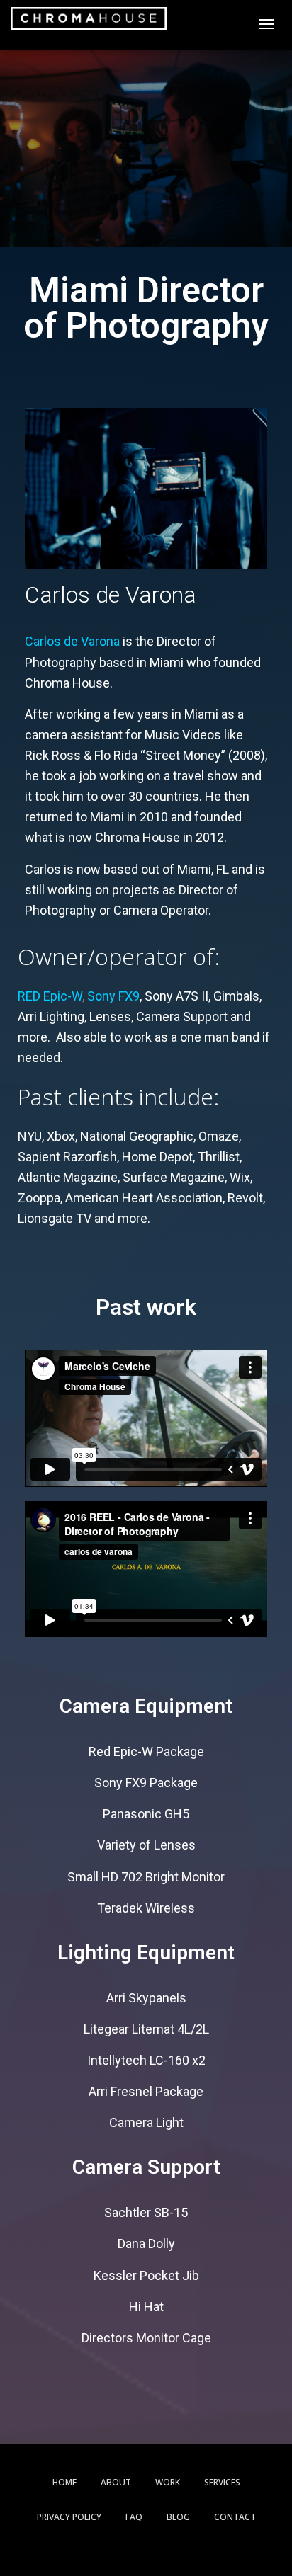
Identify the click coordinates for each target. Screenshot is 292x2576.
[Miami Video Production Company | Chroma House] (89, 18)
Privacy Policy (69, 2517)
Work (168, 2482)
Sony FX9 (113, 996)
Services (222, 2482)
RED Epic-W (50, 996)
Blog (178, 2517)
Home (64, 2482)
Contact (235, 2517)
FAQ (134, 2517)
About (116, 2482)
